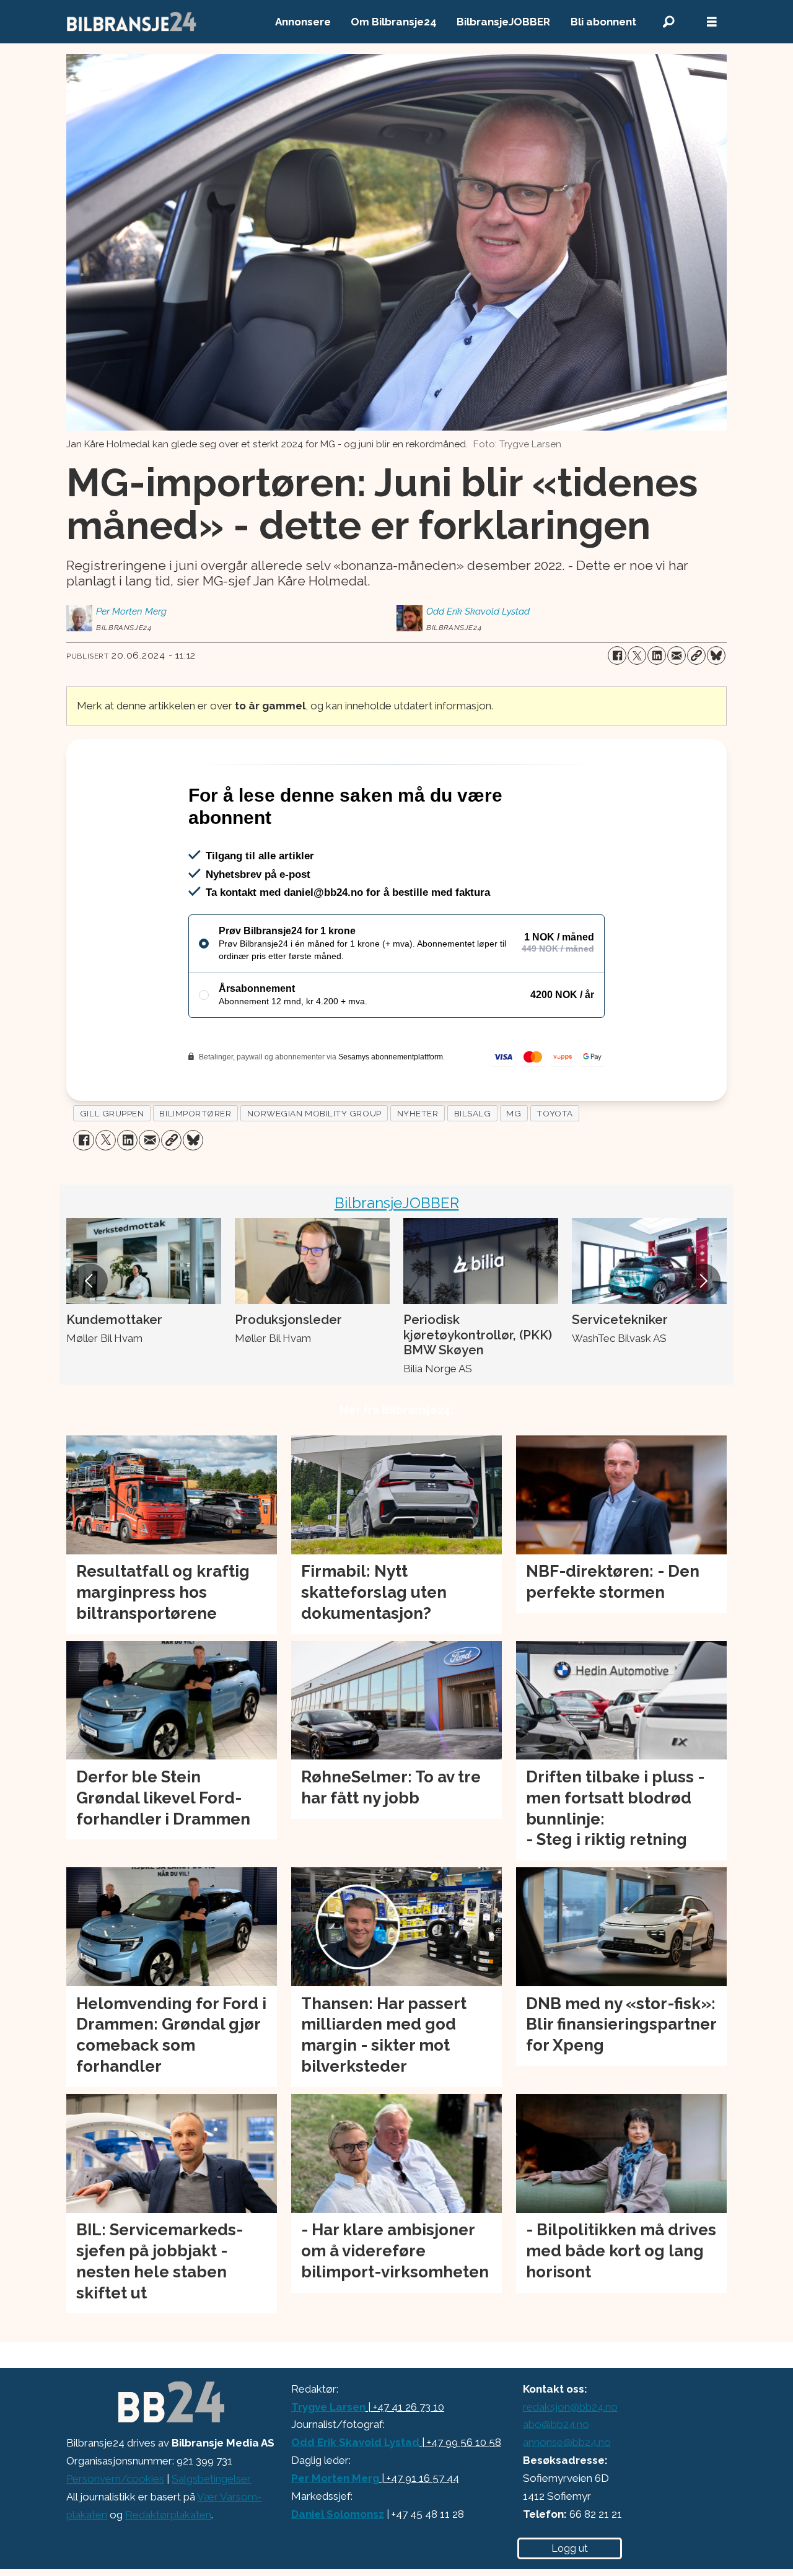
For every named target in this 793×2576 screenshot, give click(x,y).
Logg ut (570, 2548)
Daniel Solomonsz (338, 2514)
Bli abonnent (603, 22)
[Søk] (668, 22)
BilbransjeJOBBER (503, 22)
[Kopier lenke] (696, 655)
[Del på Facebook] (617, 655)
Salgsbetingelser (211, 2479)
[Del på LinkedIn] (657, 655)
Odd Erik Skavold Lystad (355, 2442)
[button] (90, 1281)
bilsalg (473, 1113)
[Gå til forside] (132, 22)
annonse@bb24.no (567, 2442)
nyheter (418, 1113)
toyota (554, 1113)
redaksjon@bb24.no (570, 2407)
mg (514, 1113)
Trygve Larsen (328, 2407)
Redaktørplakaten (168, 2515)
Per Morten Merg (335, 2478)
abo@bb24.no (556, 2424)
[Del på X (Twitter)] (637, 655)
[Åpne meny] (712, 22)
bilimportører (195, 1113)
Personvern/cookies (115, 2479)
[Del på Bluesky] (716, 655)
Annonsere (303, 22)
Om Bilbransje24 (394, 22)
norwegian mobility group (314, 1113)
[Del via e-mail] (677, 655)
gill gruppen (112, 1113)
